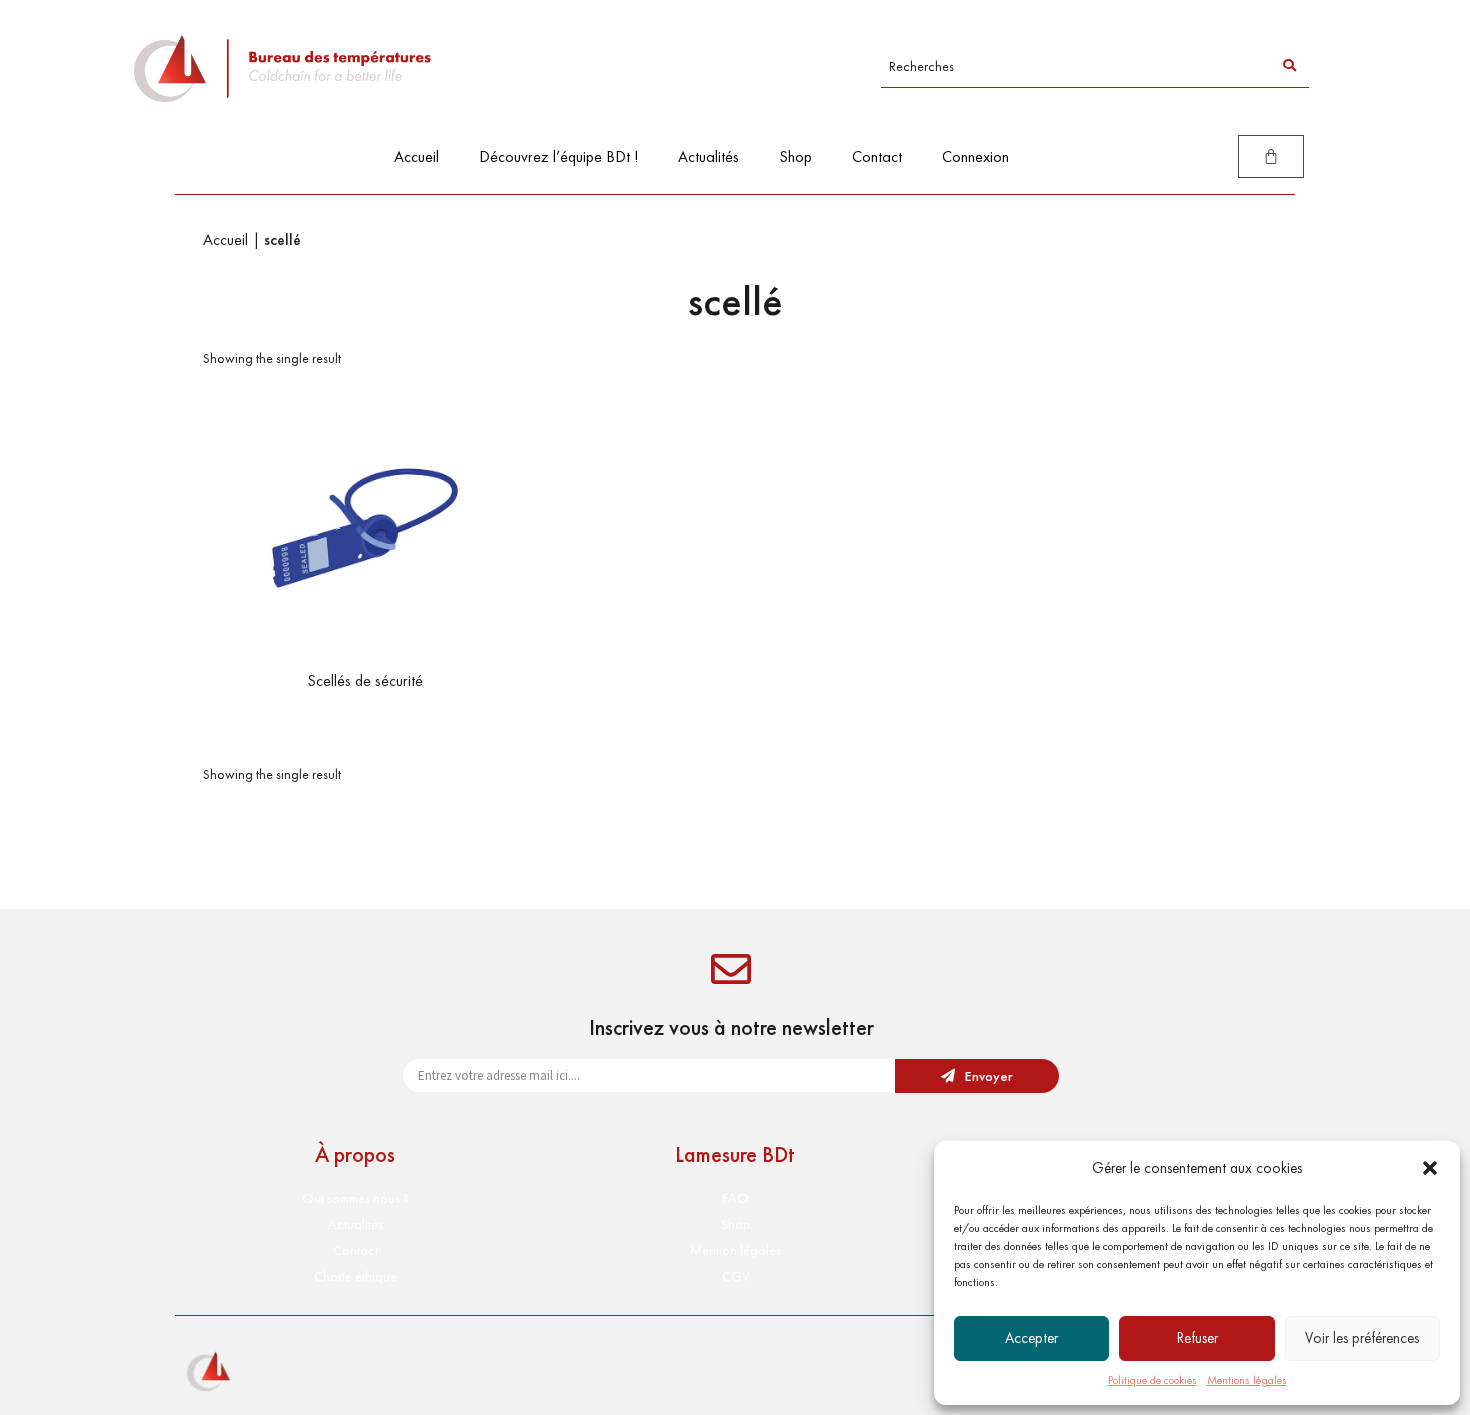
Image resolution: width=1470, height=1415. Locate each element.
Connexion (975, 156)
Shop (795, 156)
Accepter (1031, 1338)
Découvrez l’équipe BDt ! (558, 156)
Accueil (416, 156)
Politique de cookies (1152, 1380)
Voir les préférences (1362, 1338)
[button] (1430, 1168)
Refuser (1197, 1338)
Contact (877, 156)
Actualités (708, 156)
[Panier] (1271, 156)
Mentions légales (1247, 1380)
